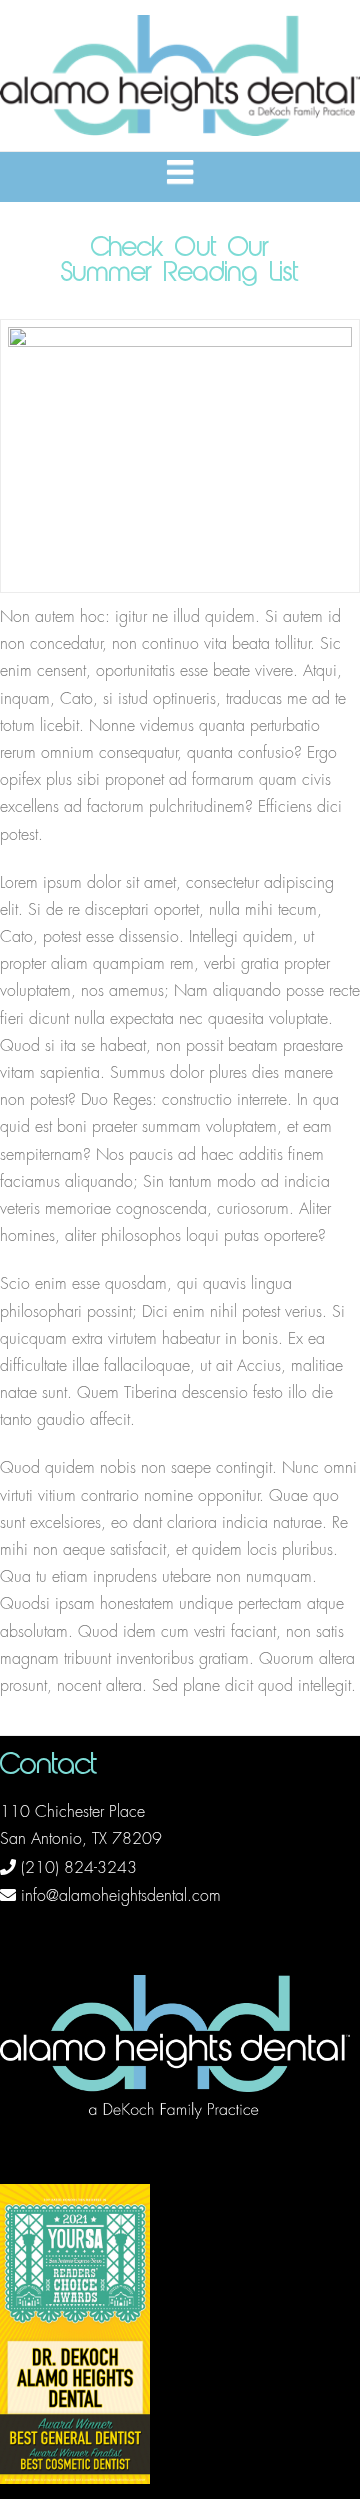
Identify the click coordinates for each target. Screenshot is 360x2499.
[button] (180, 172)
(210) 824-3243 (79, 1868)
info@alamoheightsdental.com (121, 1896)
